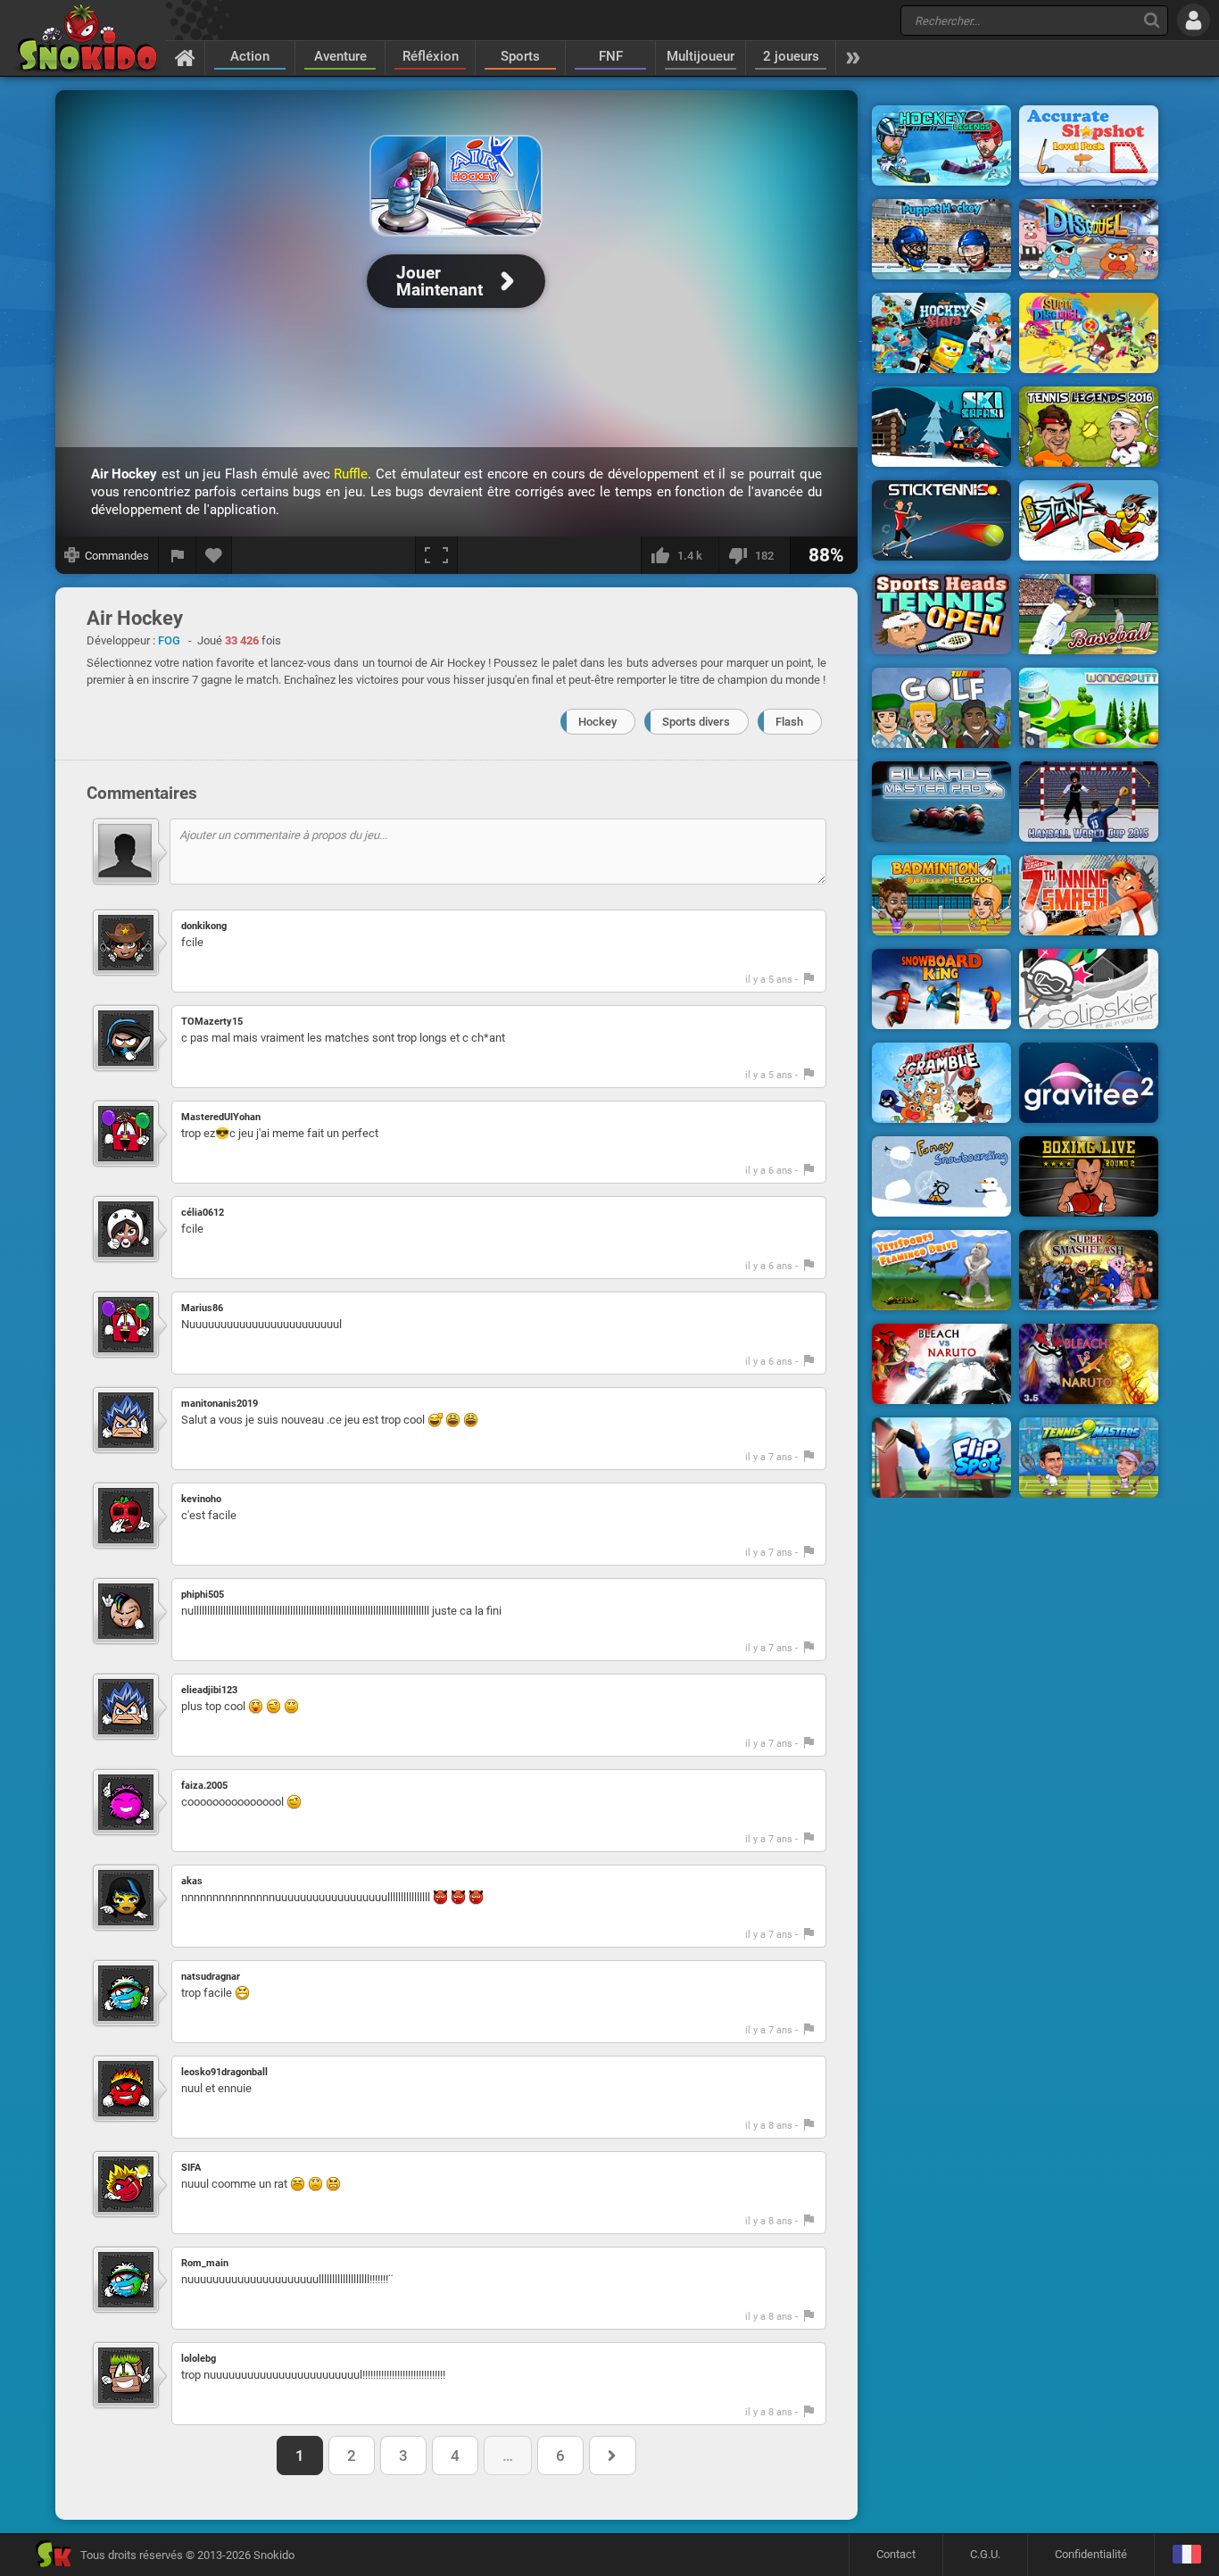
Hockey (597, 722)
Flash (789, 722)
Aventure (340, 56)
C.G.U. (985, 2554)
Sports (520, 56)
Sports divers (696, 722)
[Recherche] (1152, 20)
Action (250, 56)
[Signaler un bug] (178, 555)
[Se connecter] (1194, 20)
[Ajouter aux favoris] (214, 555)
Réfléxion (431, 56)
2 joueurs (791, 56)
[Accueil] (185, 57)
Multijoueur (701, 56)
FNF (611, 56)
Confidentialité (1091, 2554)
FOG (169, 640)
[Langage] (1186, 2555)
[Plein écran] (436, 555)
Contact (896, 2554)
